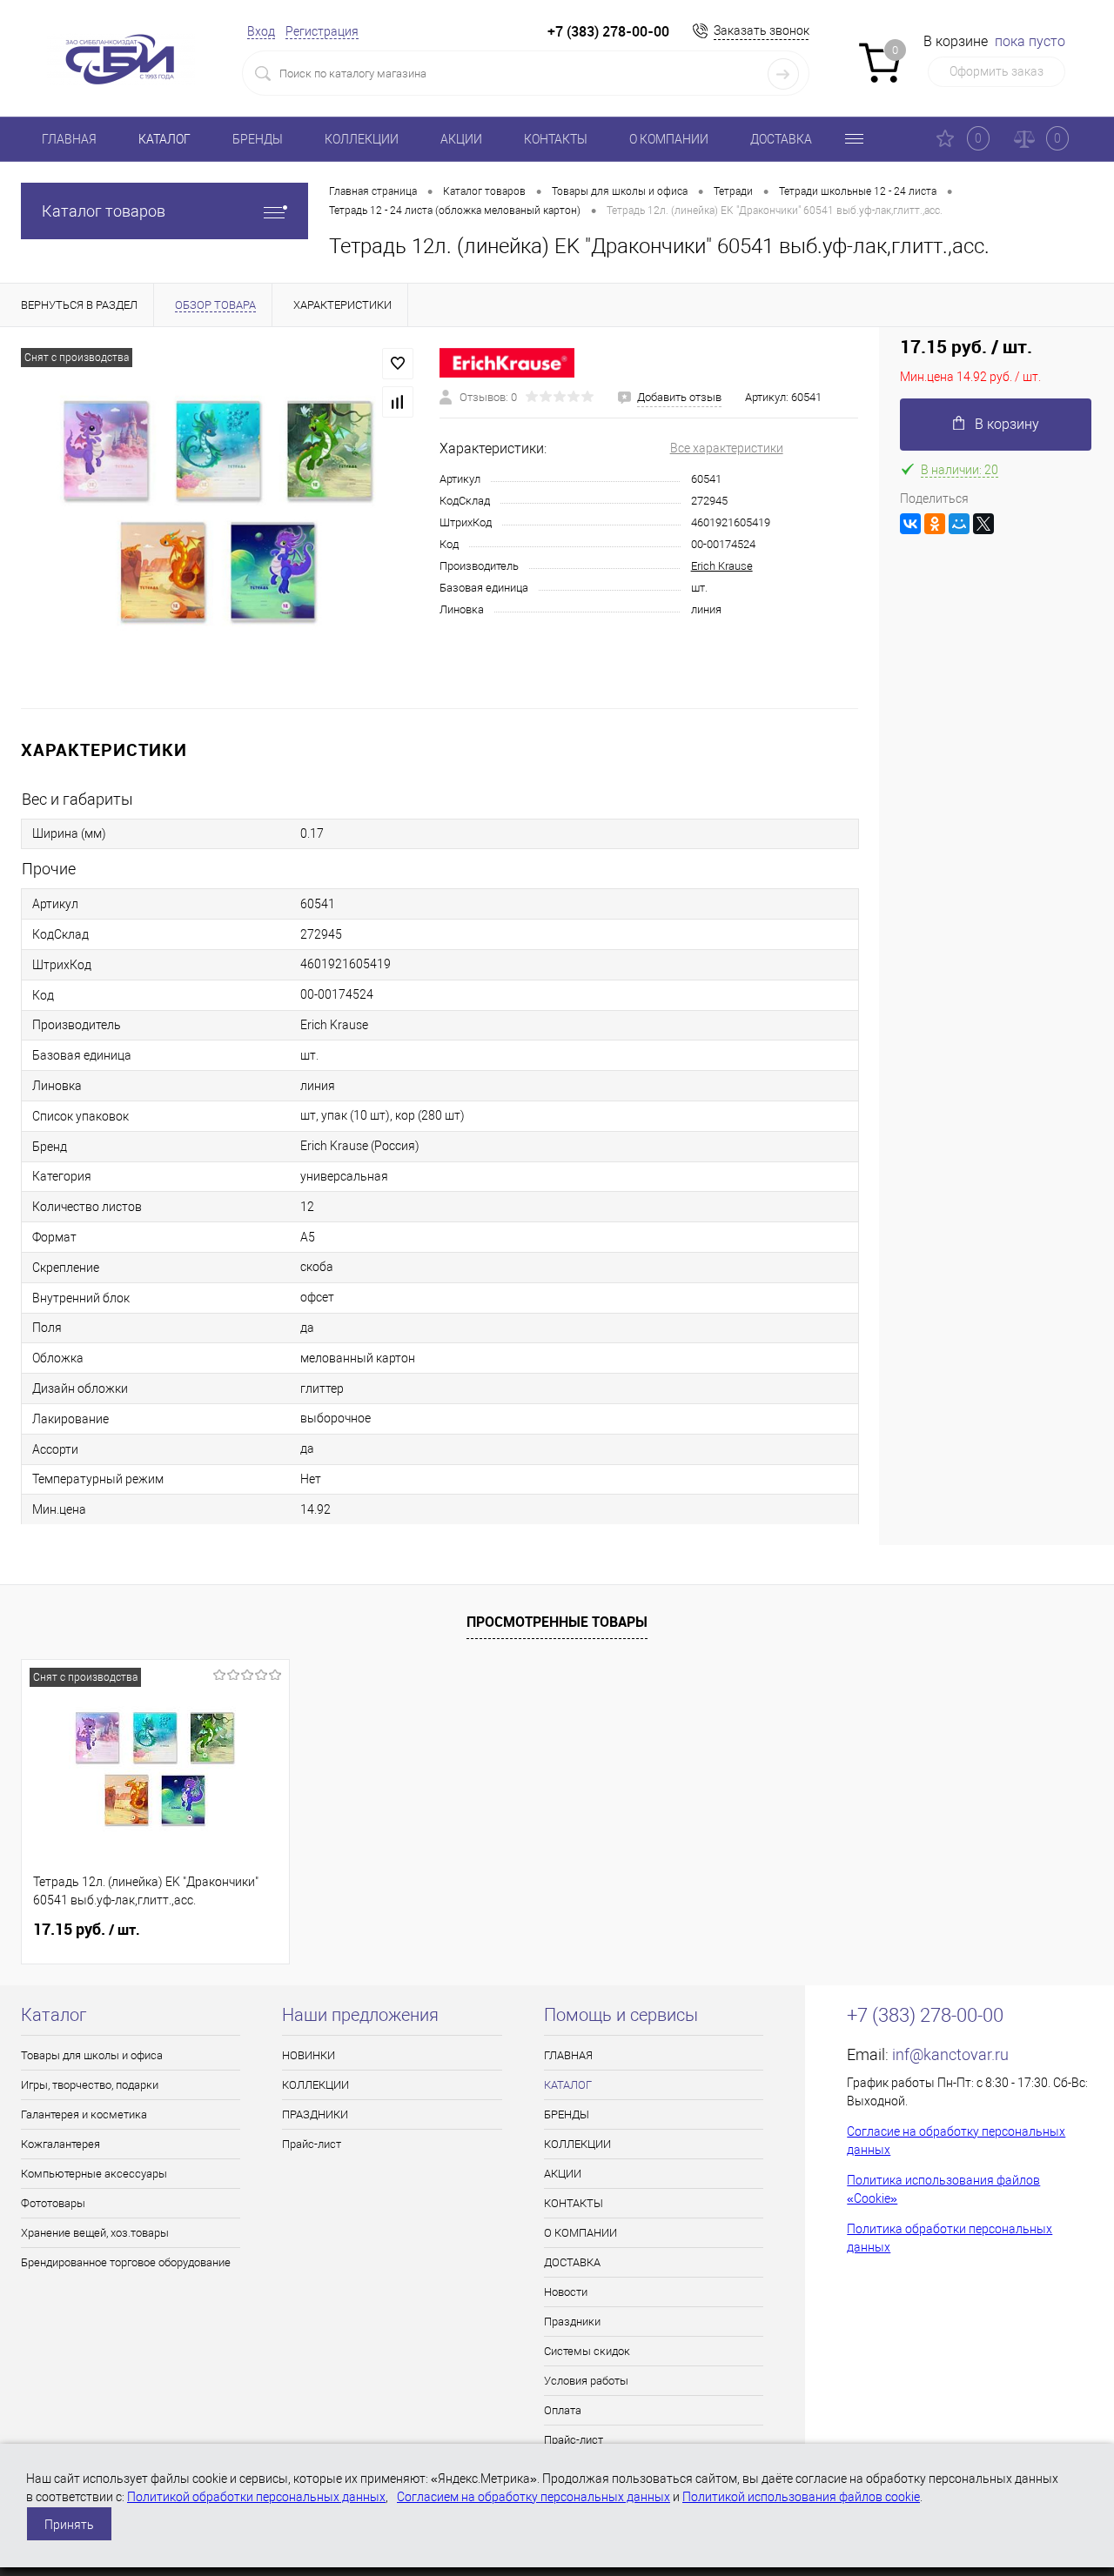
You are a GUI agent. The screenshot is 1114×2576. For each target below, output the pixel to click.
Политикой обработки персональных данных (256, 2497)
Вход (261, 31)
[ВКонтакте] (910, 524)
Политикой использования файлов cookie (801, 2497)
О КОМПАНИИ (669, 139)
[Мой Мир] (959, 524)
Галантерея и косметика (84, 2114)
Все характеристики (727, 448)
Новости (566, 2292)
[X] (983, 524)
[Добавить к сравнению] (398, 402)
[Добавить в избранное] (398, 364)
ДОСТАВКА (781, 139)
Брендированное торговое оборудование (126, 2262)
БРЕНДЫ (258, 139)
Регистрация (322, 31)
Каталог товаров (104, 211)
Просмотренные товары (557, 1622)
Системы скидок (587, 2351)
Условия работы (586, 2381)
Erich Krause (722, 566)
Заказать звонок (762, 30)
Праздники (572, 2322)
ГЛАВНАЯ (69, 139)
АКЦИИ (461, 139)
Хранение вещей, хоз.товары (95, 2233)
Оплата (563, 2410)
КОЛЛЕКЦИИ (362, 139)
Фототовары (53, 2203)
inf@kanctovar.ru (950, 2054)
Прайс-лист (312, 2144)
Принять (69, 2525)
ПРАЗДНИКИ (315, 2114)
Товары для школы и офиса (92, 2055)
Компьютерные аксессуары (94, 2174)
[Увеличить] (220, 518)
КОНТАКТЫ (556, 139)
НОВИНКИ (309, 2055)
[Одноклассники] (935, 524)
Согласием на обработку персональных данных (534, 2497)
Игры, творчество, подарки (90, 2085)
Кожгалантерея (60, 2144)
